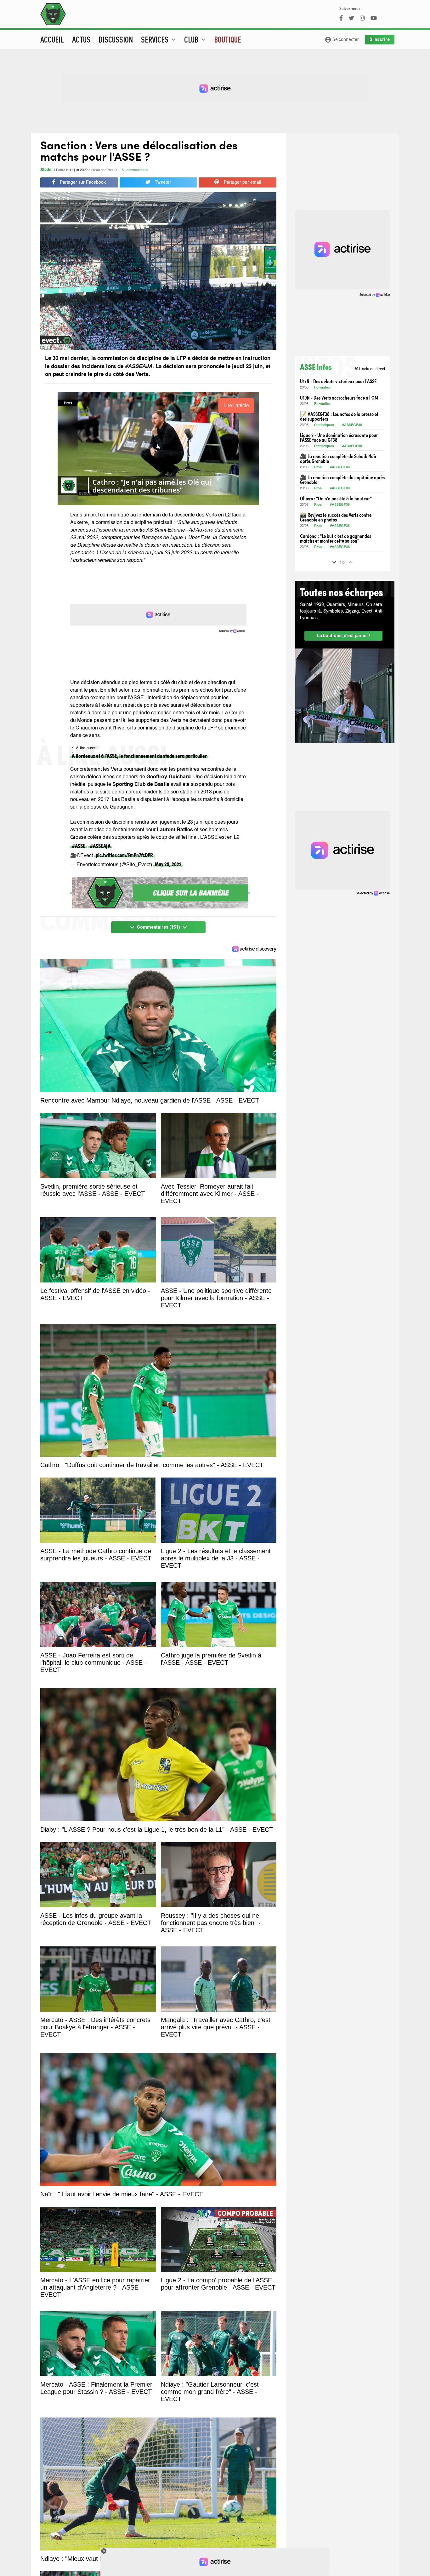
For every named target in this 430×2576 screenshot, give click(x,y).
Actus (81, 39)
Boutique (228, 39)
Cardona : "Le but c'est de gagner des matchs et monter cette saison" (336, 538)
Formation (323, 388)
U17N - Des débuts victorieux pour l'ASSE (338, 381)
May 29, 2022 (168, 864)
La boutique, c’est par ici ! (343, 636)
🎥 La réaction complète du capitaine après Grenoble (342, 480)
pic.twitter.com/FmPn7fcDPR (124, 855)
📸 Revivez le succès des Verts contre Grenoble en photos (336, 517)
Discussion (116, 39)
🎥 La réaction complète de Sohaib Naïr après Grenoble (338, 458)
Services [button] (159, 39)
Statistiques (324, 425)
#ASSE (79, 846)
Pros (318, 467)
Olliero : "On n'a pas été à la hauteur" (336, 498)
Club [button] (196, 39)
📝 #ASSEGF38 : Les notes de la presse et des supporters (339, 416)
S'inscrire (380, 39)
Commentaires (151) (158, 927)
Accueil (52, 39)
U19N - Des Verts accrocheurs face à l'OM (339, 398)
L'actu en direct (370, 369)
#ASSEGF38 (352, 425)
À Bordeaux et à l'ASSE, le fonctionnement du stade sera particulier (139, 755)
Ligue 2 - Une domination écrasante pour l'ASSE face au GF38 (339, 437)
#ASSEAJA (100, 846)
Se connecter (342, 40)
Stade (46, 170)
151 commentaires (134, 170)
